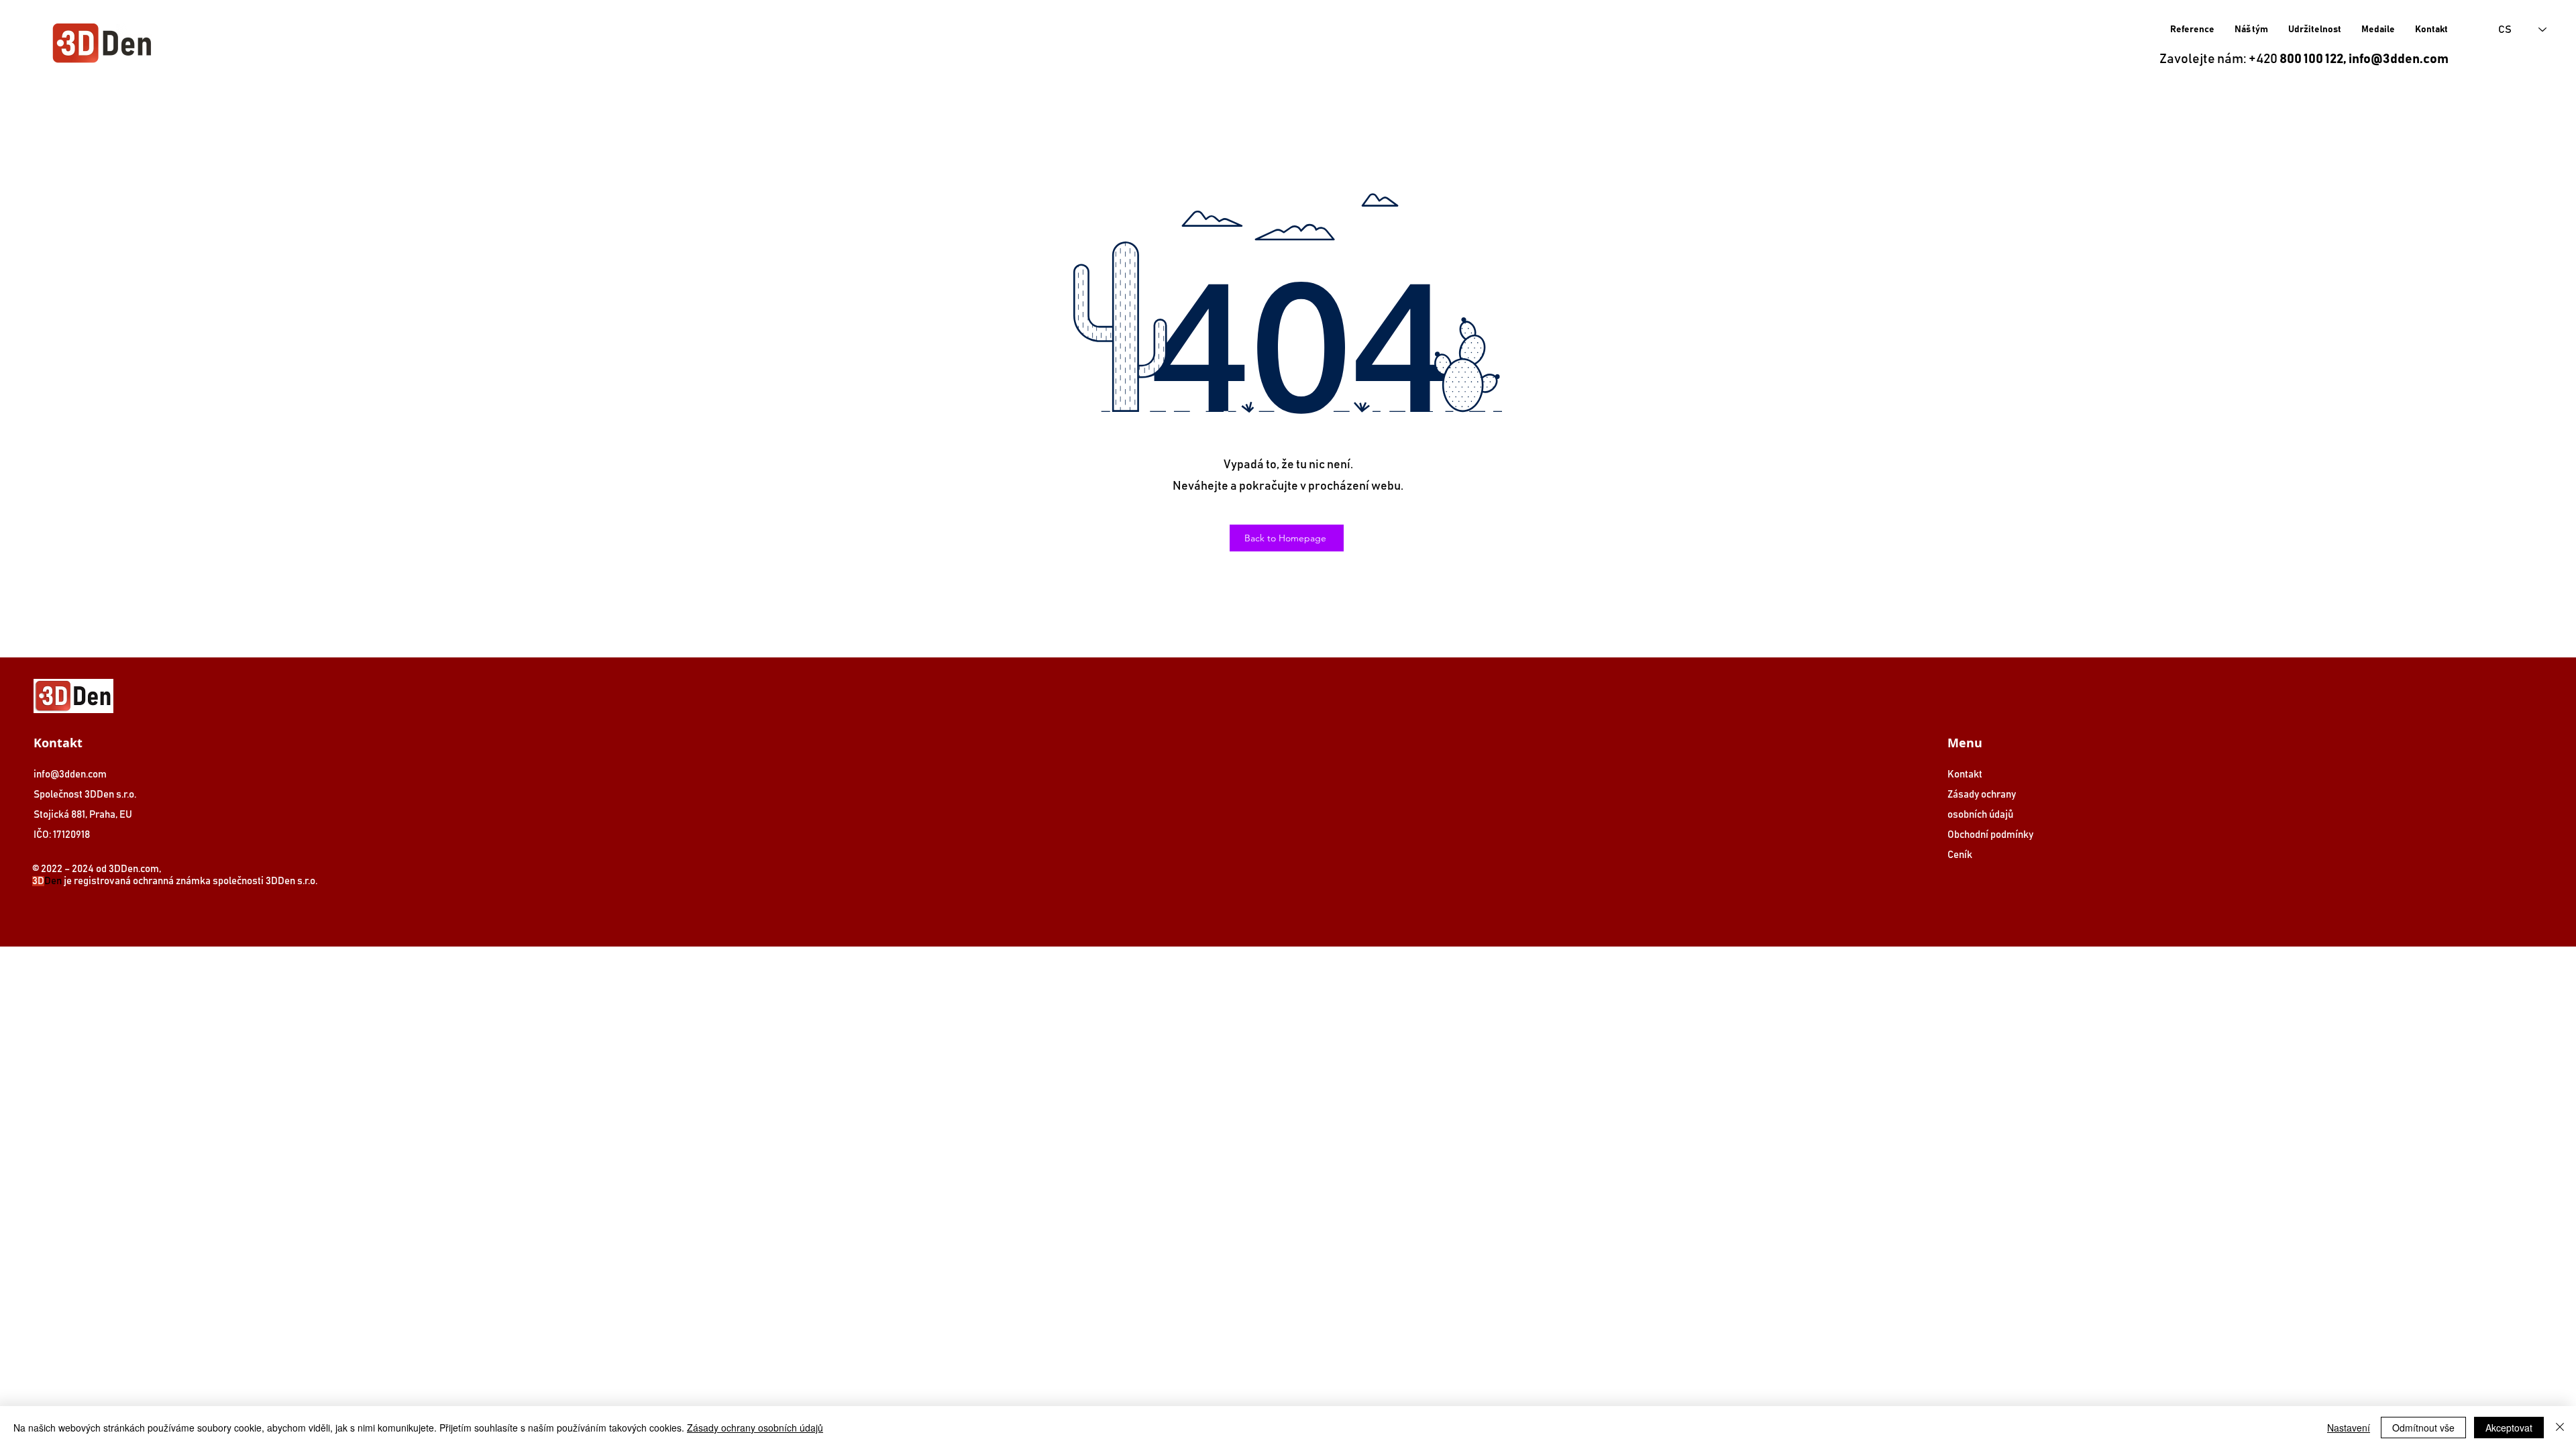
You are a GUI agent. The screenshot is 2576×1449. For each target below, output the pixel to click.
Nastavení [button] (2349, 1428)
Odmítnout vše (2423, 1428)
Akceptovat (2509, 1428)
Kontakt (1965, 774)
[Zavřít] (2560, 1428)
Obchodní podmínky (1990, 835)
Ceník (1960, 855)
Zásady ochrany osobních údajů (755, 1428)
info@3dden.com (2399, 59)
